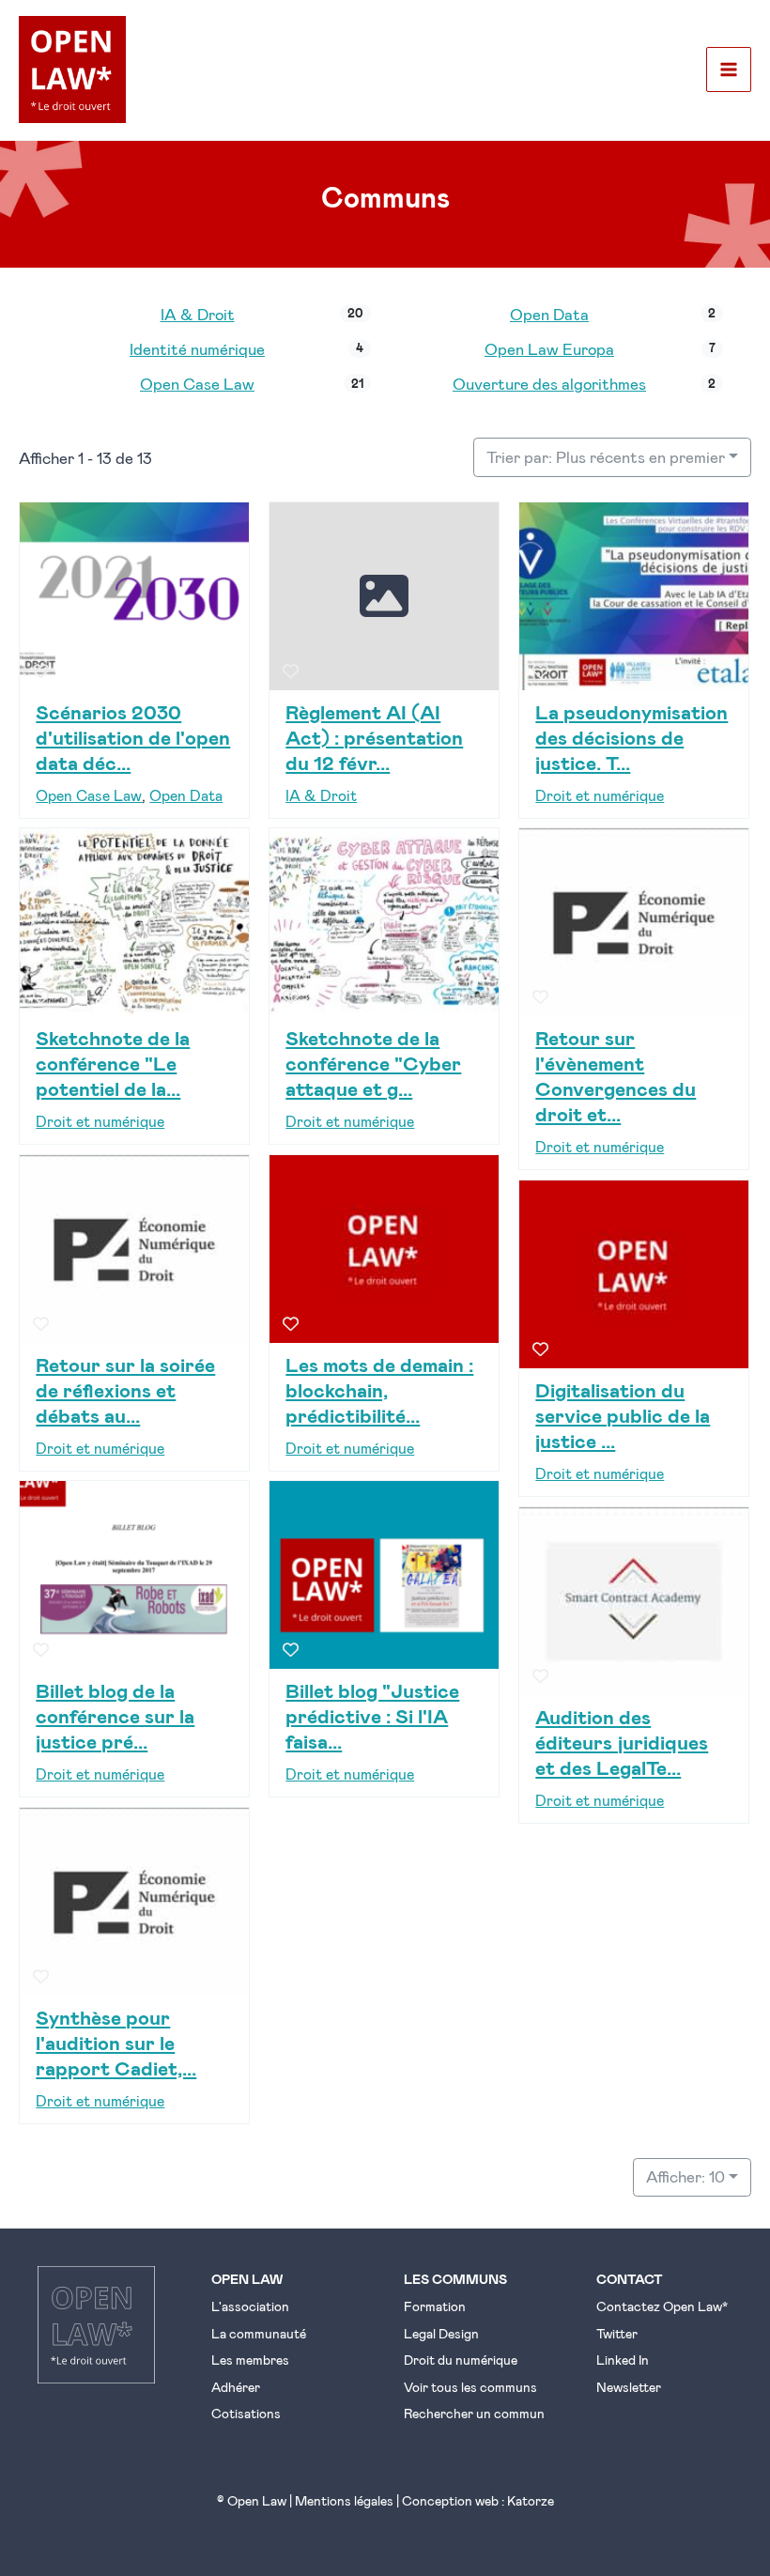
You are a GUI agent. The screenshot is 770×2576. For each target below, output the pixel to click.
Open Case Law (197, 383)
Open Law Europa (549, 348)
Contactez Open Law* (662, 2306)
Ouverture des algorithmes (549, 383)
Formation (435, 2306)
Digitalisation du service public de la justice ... (623, 1415)
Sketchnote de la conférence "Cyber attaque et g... (373, 1063)
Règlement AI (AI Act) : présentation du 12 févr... (374, 736)
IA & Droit (198, 314)
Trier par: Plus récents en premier (606, 456)
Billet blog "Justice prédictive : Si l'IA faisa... (372, 1715)
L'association (250, 2306)
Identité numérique (197, 348)
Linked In (623, 2360)
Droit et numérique (600, 795)
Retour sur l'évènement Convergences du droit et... (616, 1075)
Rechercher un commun (474, 2413)
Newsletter (629, 2387)
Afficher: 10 (685, 2176)
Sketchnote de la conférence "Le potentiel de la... (113, 1063)
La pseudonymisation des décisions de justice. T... (631, 736)
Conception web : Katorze (478, 2500)
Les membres (250, 2360)
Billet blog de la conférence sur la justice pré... (115, 1715)
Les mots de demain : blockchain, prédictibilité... (379, 1388)
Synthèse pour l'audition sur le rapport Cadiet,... (116, 2042)
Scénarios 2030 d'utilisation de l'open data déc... (133, 736)
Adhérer (236, 2387)
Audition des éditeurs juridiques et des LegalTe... (622, 1741)
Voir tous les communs (470, 2387)
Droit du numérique (461, 2360)
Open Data (549, 314)
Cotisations (246, 2413)
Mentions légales (344, 2500)
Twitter (617, 2333)
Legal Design (441, 2333)
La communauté (259, 2333)
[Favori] (41, 671)
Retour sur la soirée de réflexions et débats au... (125, 1388)
